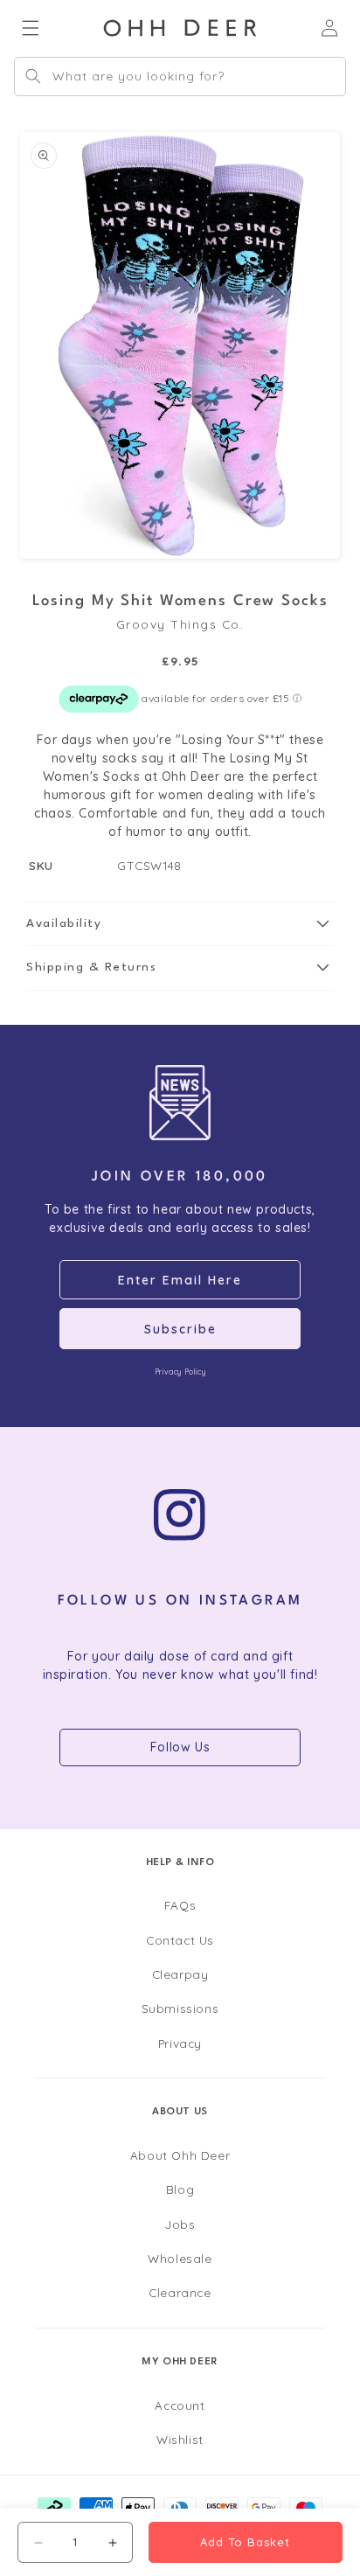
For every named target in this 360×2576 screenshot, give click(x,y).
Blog (180, 2189)
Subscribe (180, 1329)
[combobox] (180, 77)
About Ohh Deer (180, 2155)
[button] (180, 924)
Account (180, 2405)
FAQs (180, 1905)
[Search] (33, 76)
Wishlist (180, 2439)
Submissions (180, 2008)
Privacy (180, 2043)
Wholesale (180, 2258)
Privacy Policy (180, 1372)
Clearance (180, 2292)
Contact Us (180, 1940)
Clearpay (180, 1974)
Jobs (180, 2224)
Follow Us (180, 1747)
